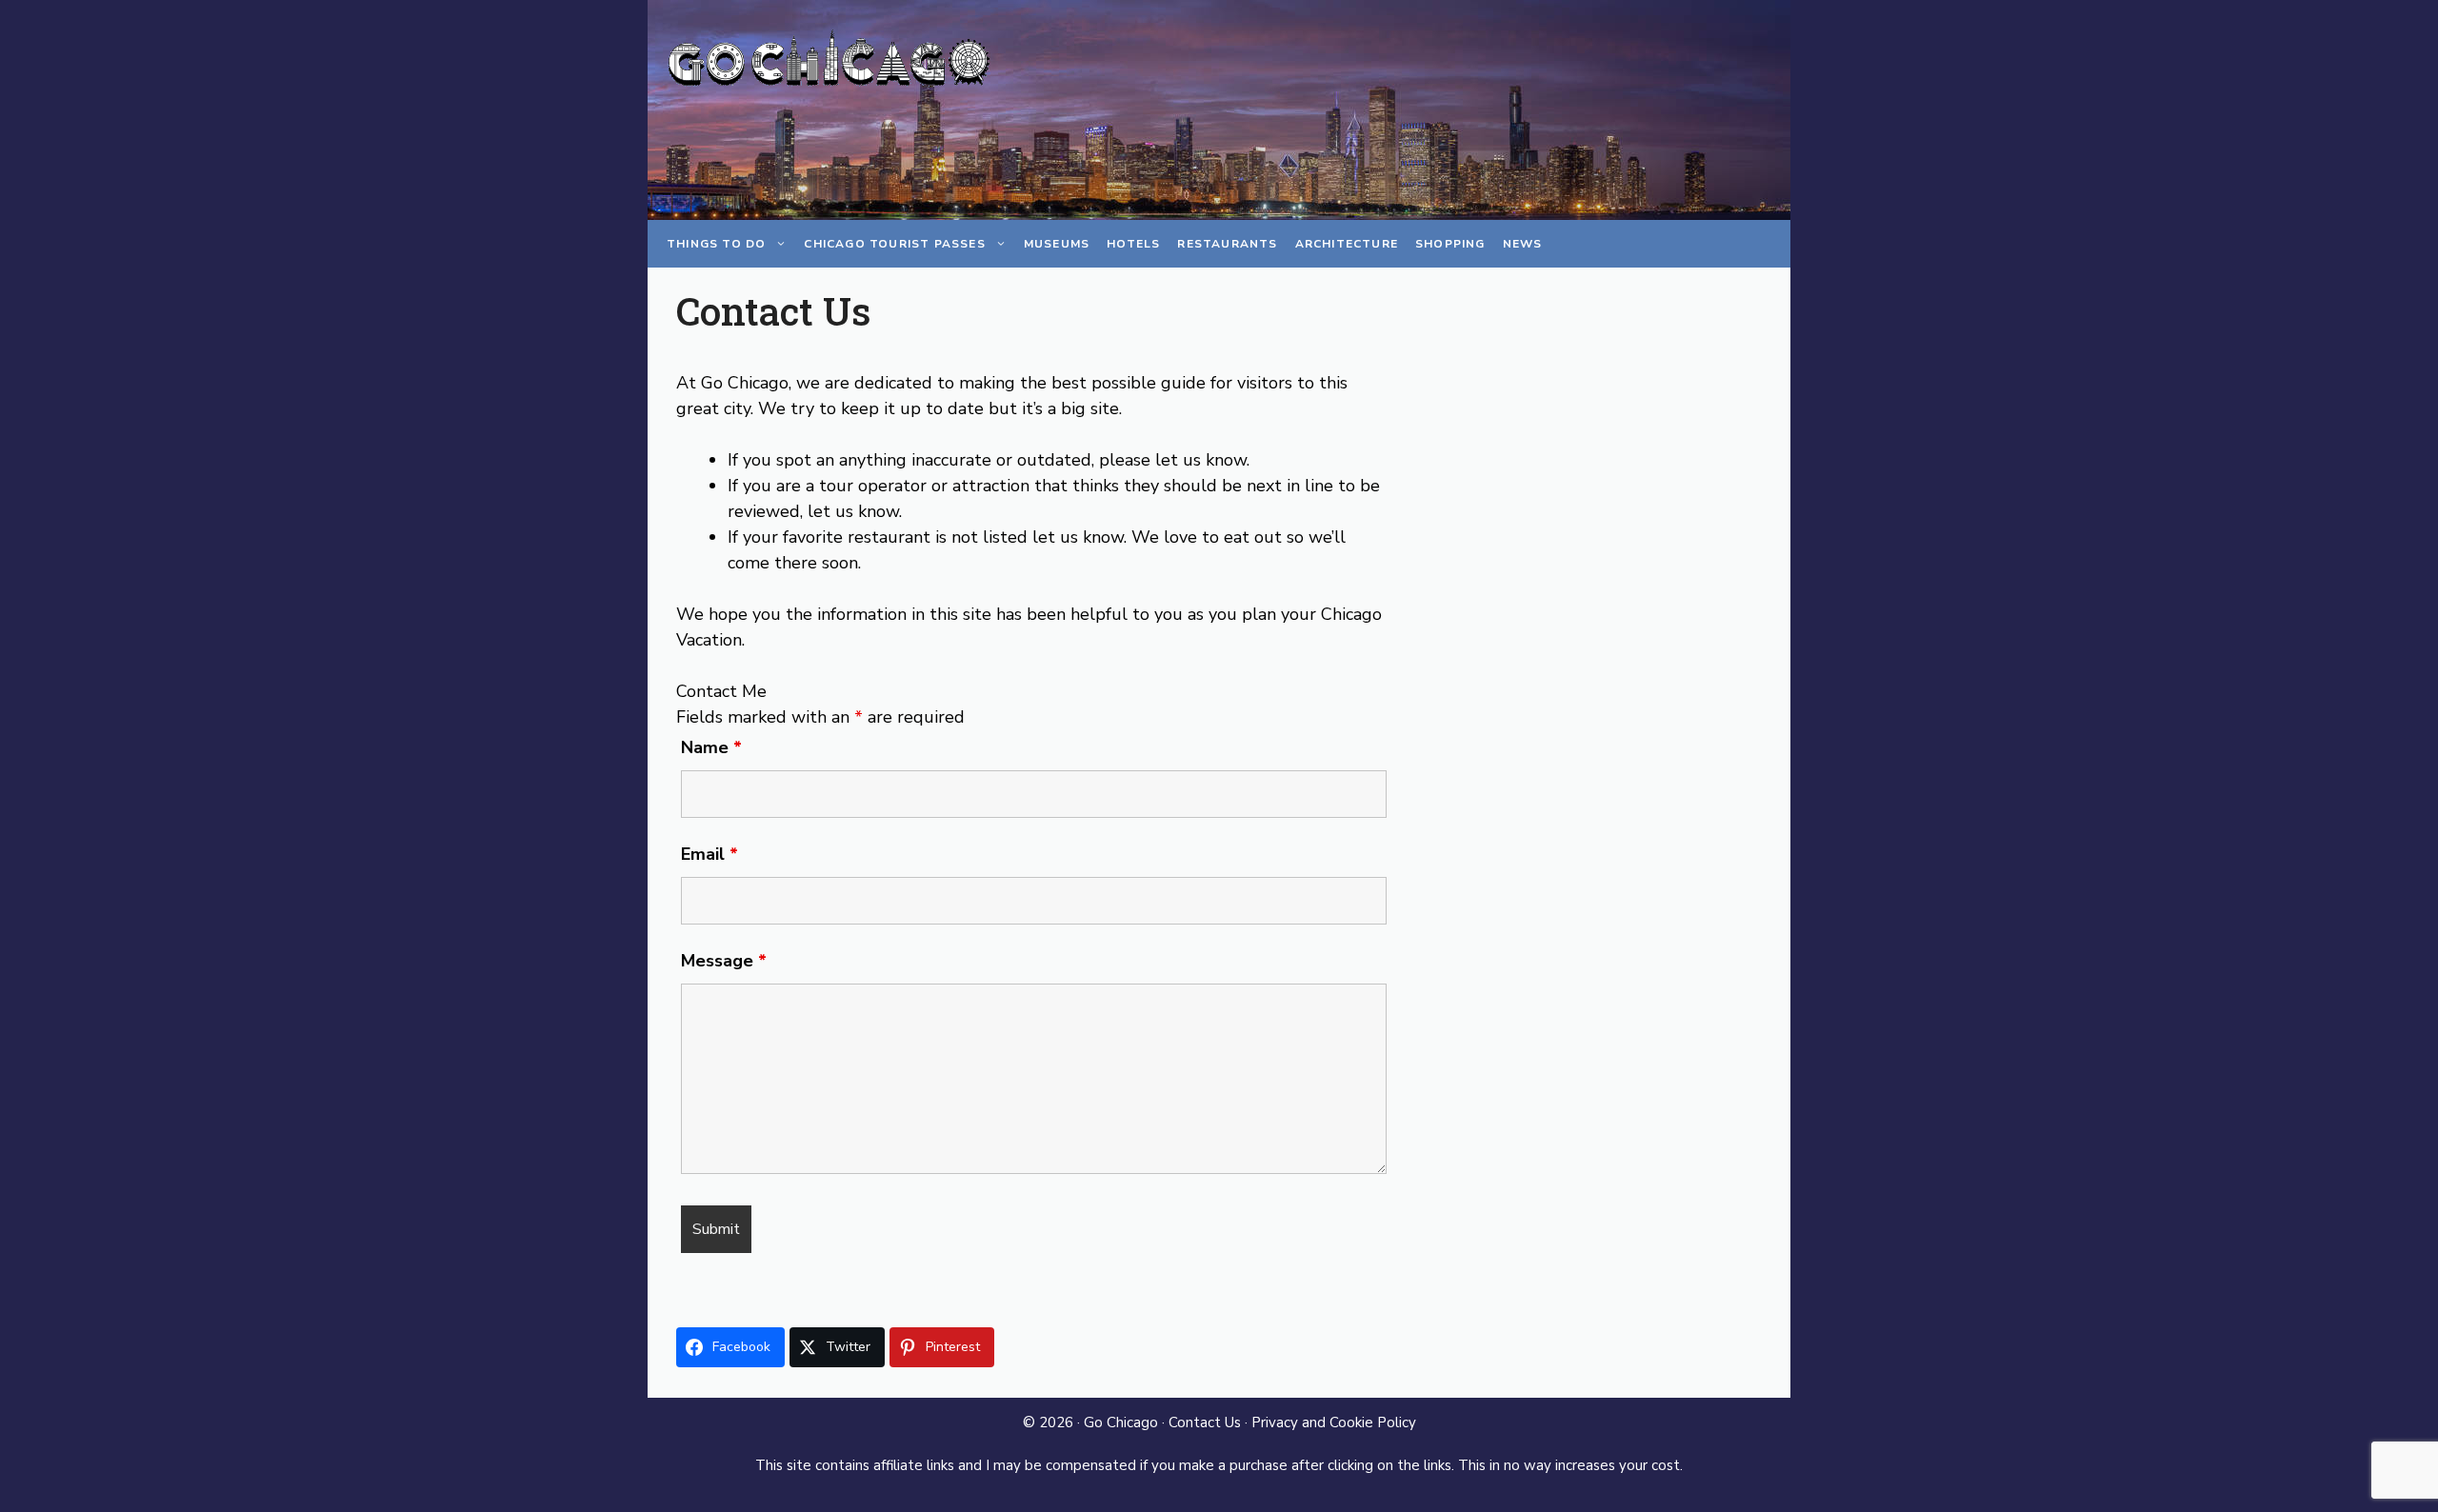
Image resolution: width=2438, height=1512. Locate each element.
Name (711, 747)
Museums (1057, 244)
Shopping (1450, 244)
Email (709, 854)
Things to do (716, 244)
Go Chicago (1121, 1422)
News (1523, 244)
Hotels (1133, 244)
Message (724, 961)
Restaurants (1227, 244)
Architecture (1347, 244)
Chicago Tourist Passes (894, 244)
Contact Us (1205, 1422)
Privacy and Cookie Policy (1334, 1422)
